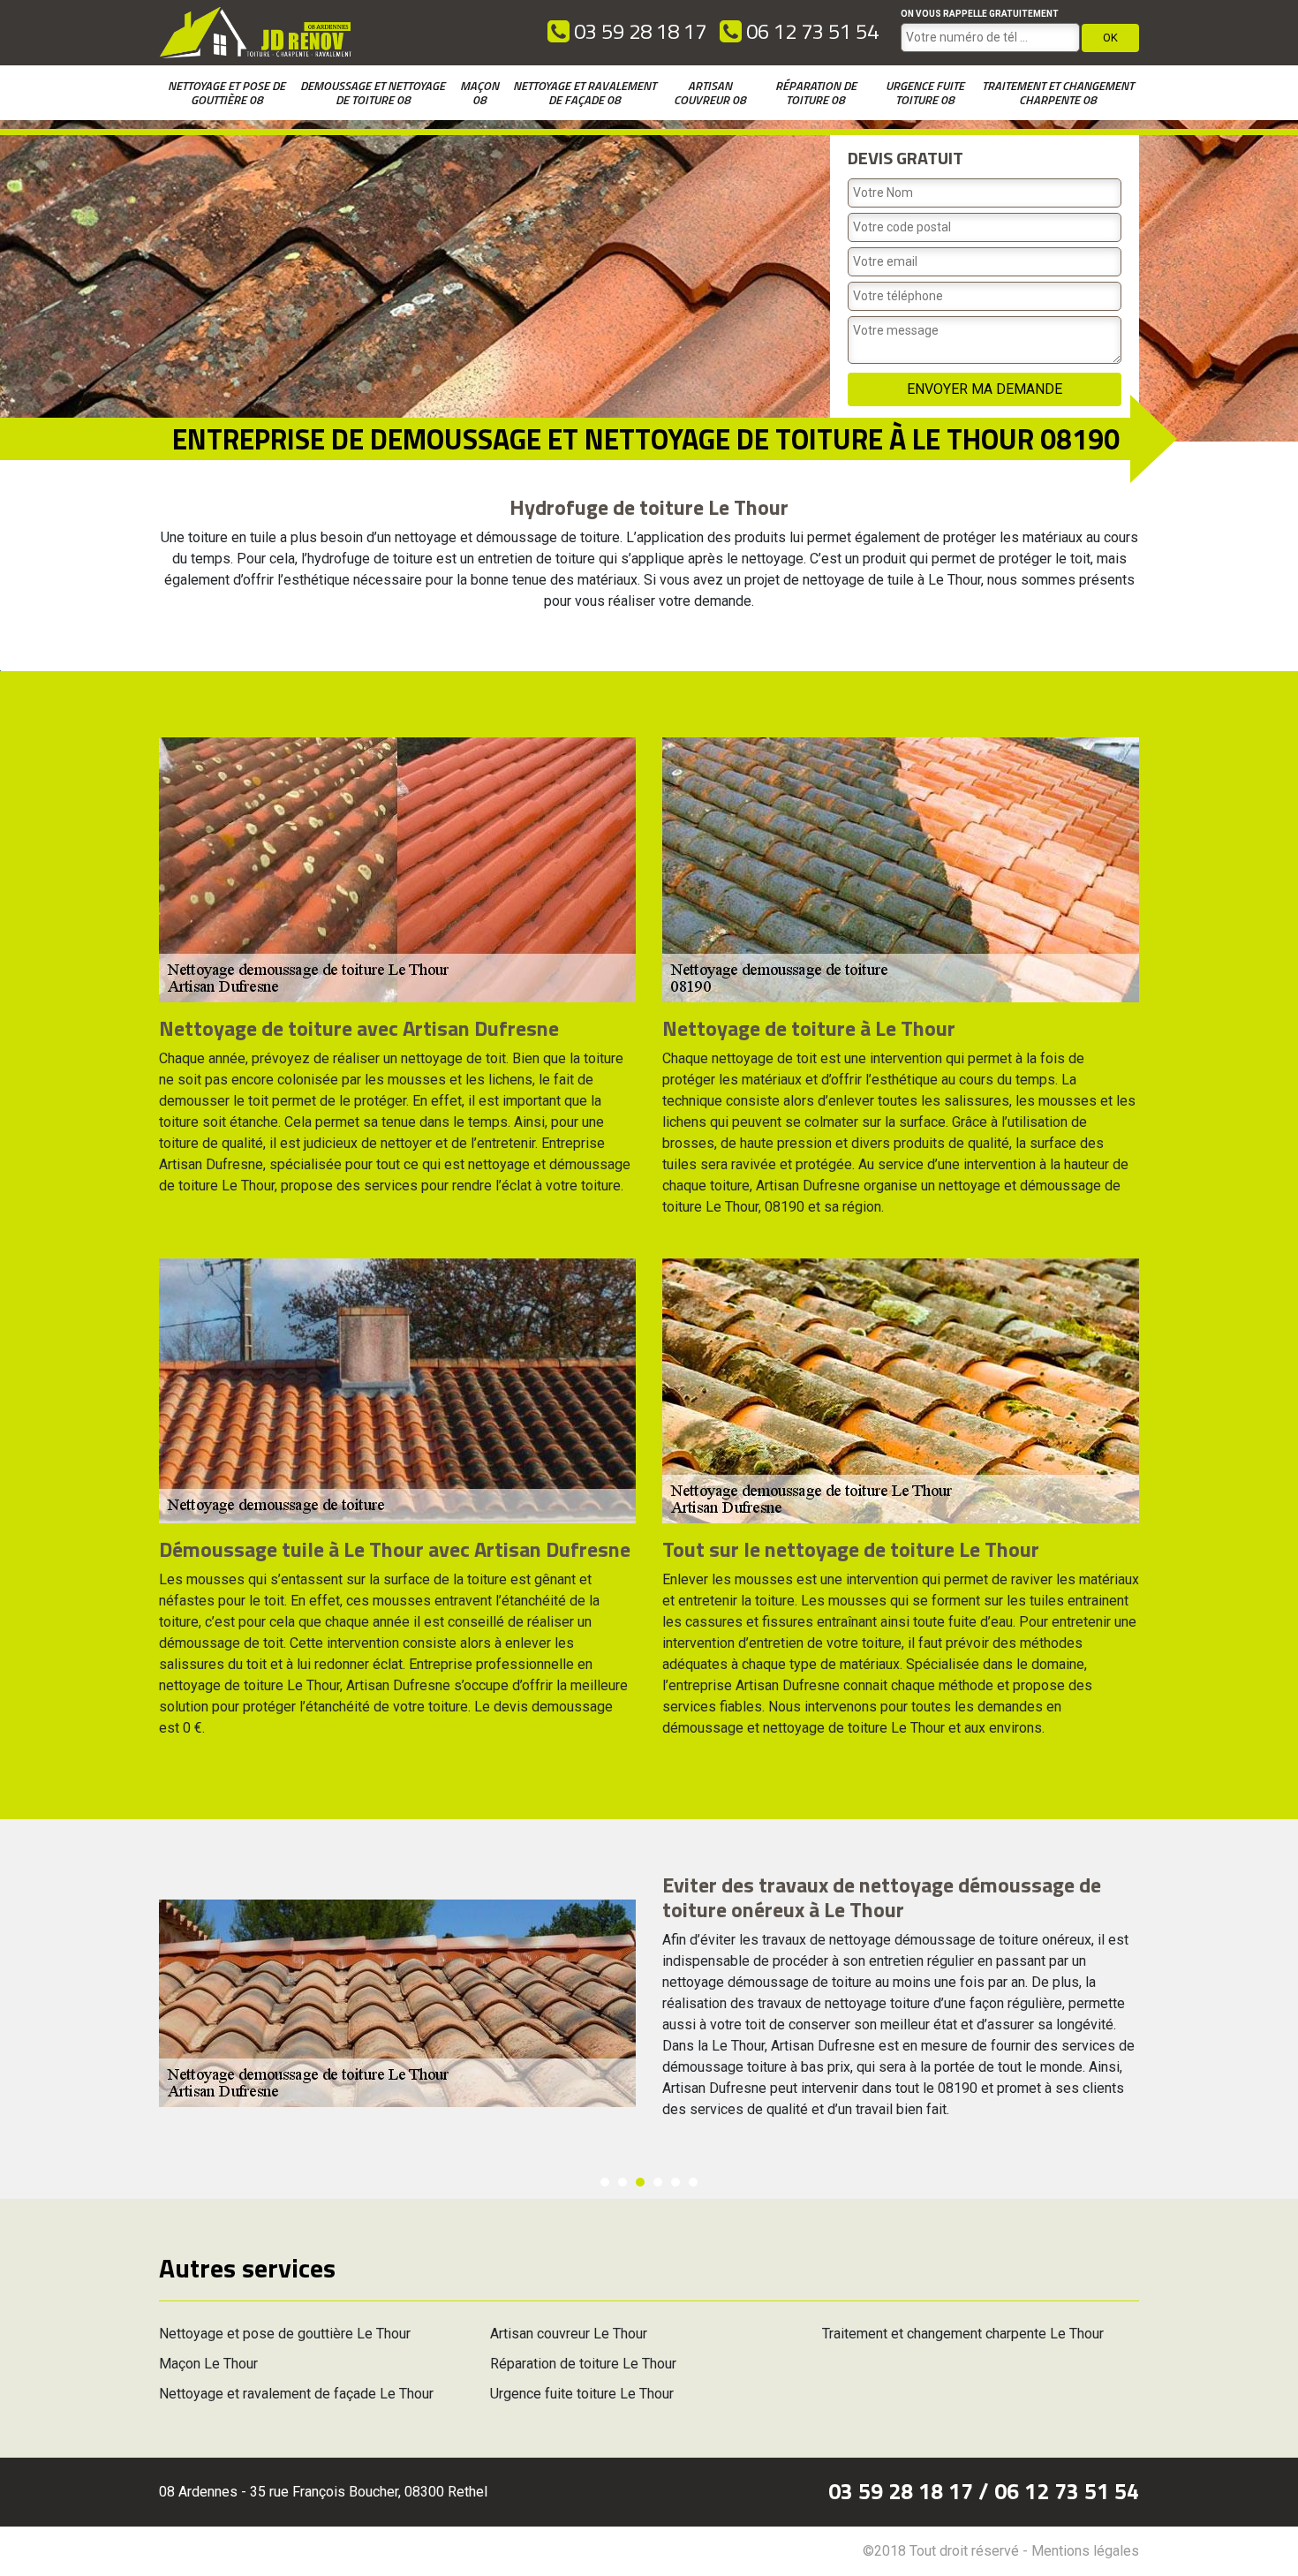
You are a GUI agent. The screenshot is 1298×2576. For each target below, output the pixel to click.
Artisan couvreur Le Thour (569, 2334)
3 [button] (640, 2182)
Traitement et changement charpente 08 (1058, 92)
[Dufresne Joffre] (256, 33)
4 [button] (658, 2182)
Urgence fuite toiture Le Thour (582, 2394)
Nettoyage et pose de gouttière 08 (226, 92)
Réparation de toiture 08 (816, 92)
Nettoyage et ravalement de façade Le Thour (296, 2394)
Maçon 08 (479, 92)
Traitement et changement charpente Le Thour (963, 2334)
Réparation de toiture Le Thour (583, 2364)
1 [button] (605, 2182)
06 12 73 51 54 (810, 31)
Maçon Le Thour (208, 2364)
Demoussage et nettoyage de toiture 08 (373, 92)
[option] (649, 2004)
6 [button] (693, 2182)
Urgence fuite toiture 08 (925, 92)
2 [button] (623, 2182)
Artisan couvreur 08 (710, 92)
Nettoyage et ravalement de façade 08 (585, 92)
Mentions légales (1085, 2551)
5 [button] (675, 2182)
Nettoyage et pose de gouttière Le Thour (285, 2334)
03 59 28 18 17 (638, 31)
